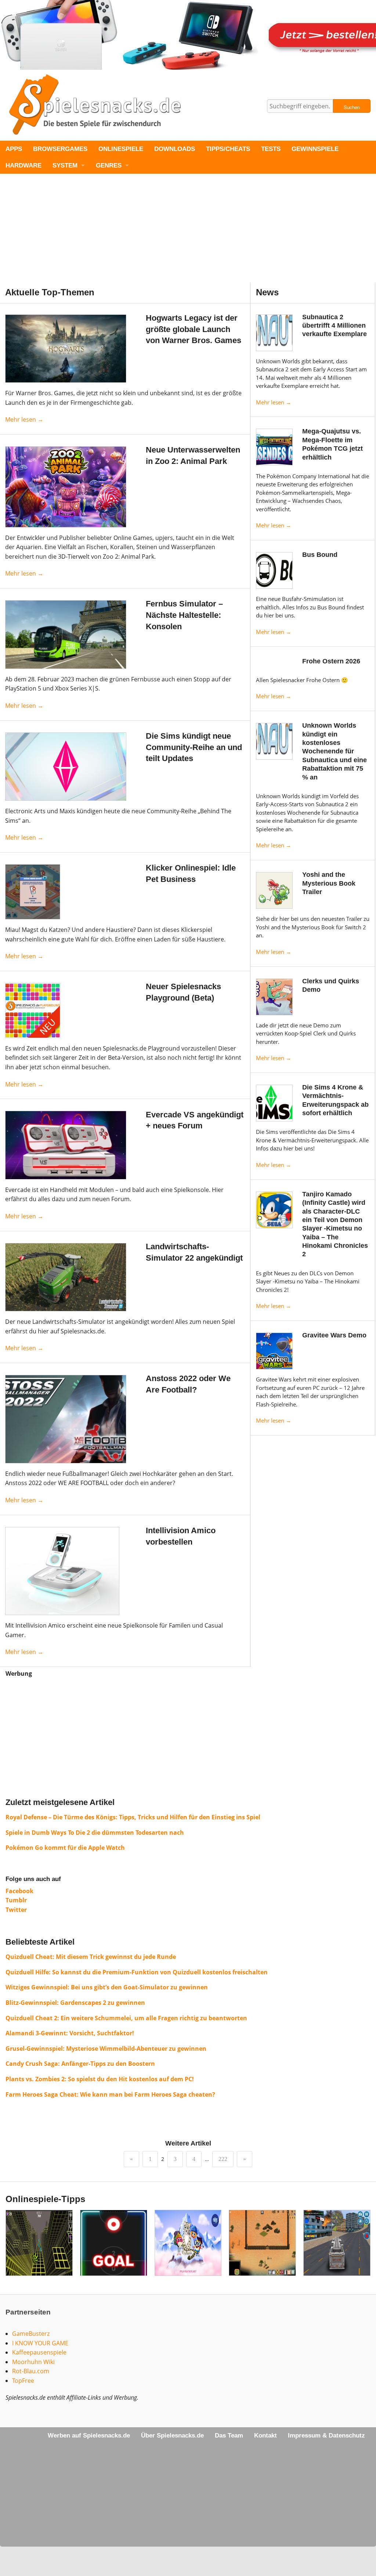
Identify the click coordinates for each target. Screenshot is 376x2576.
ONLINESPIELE (121, 149)
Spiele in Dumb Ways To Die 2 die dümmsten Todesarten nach (95, 1833)
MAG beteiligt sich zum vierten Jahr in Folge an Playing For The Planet (188, 2259)
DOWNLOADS (175, 149)
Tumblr (16, 1900)
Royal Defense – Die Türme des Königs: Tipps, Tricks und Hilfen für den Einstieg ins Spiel (133, 1817)
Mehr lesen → (274, 402)
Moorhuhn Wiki (33, 2362)
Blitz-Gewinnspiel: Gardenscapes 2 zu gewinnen (75, 2003)
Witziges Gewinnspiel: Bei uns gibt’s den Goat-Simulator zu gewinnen (107, 1987)
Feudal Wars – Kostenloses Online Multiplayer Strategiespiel (262, 2259)
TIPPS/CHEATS (228, 149)
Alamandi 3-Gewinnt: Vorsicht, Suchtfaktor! (70, 2033)
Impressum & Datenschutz (326, 2436)
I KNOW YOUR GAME (40, 2343)
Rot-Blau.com (31, 2371)
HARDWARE (23, 165)
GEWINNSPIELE (315, 149)
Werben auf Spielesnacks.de (89, 2436)
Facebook (19, 1891)
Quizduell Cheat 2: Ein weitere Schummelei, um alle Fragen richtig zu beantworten (126, 2018)
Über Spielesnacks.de (172, 2436)
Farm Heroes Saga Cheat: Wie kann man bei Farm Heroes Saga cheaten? (110, 2094)
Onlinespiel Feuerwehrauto (337, 2259)
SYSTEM (65, 165)
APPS (14, 149)
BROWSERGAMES (60, 149)
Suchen (352, 107)
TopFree (23, 2381)
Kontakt (265, 2436)
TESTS (271, 149)
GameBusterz (31, 2334)
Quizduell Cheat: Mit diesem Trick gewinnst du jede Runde (91, 1957)
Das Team (229, 2436)
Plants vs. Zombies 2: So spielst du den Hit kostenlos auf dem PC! (100, 2079)
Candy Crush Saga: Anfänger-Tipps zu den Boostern (80, 2064)
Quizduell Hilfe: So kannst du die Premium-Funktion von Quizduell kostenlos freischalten (137, 1972)
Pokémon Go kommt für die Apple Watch (65, 1848)
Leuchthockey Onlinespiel (114, 2259)
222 (223, 2159)
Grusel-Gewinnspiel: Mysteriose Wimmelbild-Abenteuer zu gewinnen (106, 2049)
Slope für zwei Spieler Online (39, 2259)
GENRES (109, 165)
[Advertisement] (188, 231)
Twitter (16, 1910)
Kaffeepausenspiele (39, 2352)
